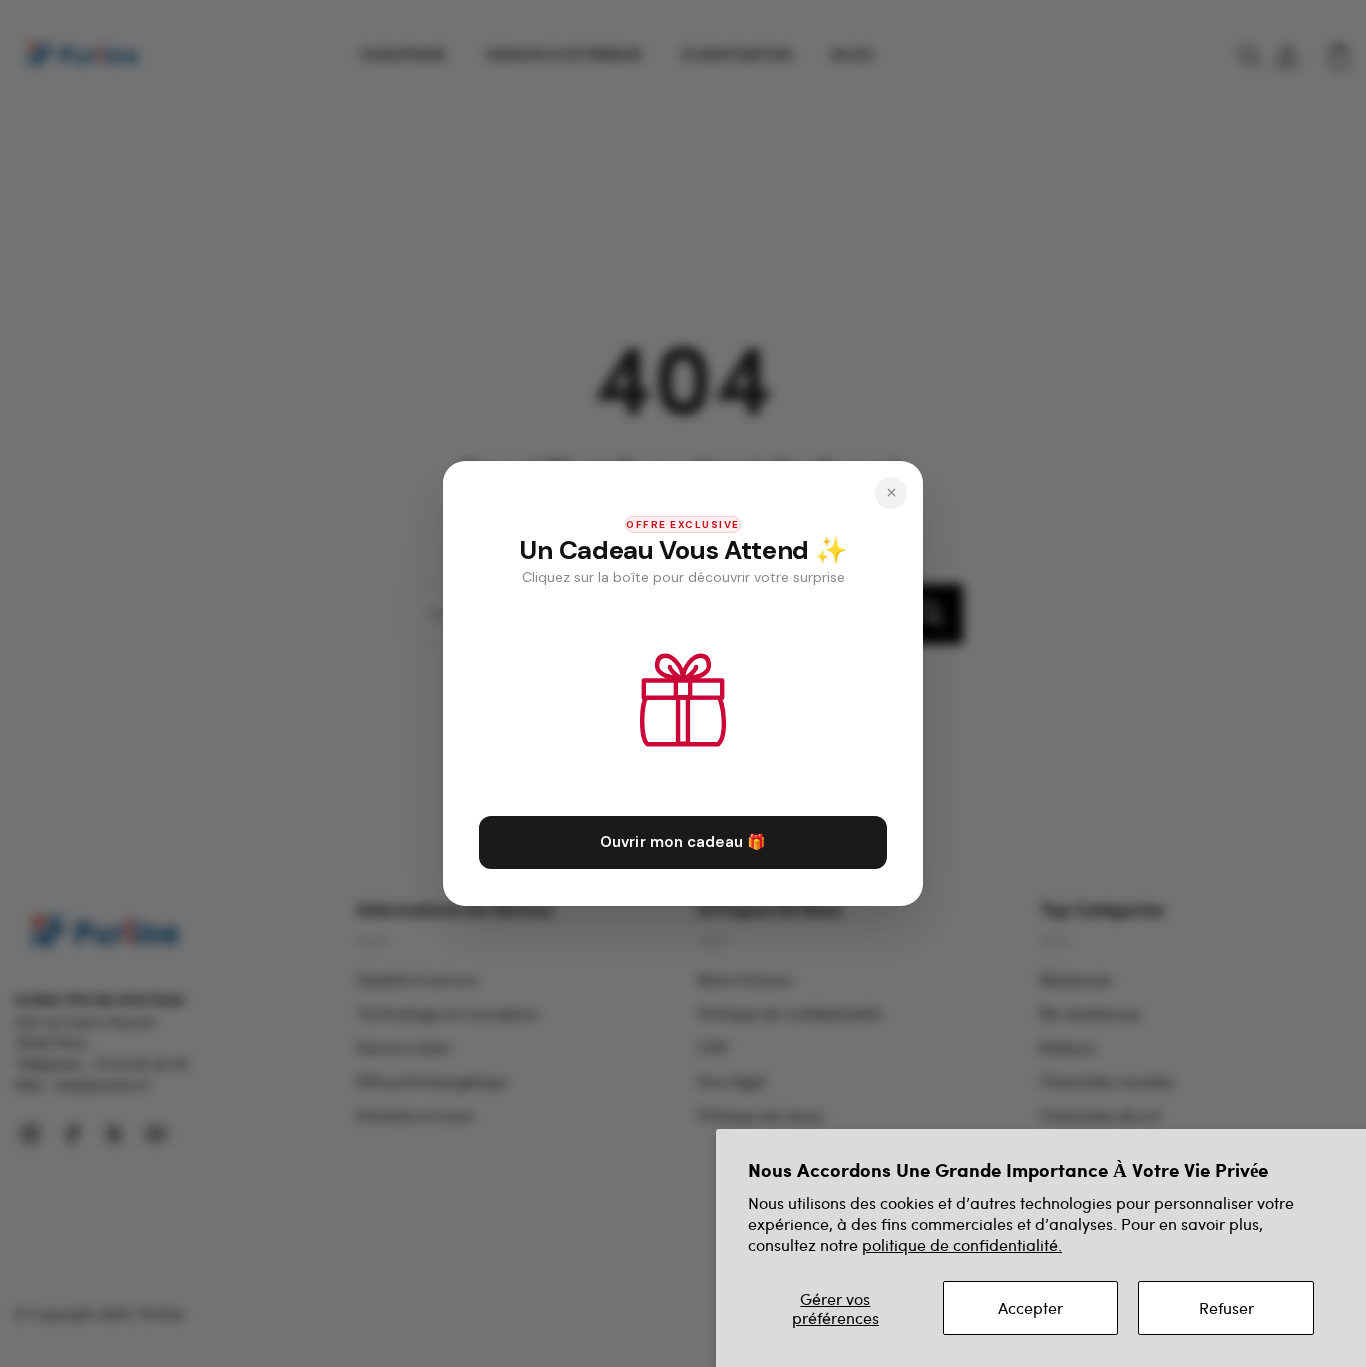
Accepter (1030, 1307)
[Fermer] (891, 493)
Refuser (1226, 1307)
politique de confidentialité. (962, 1244)
